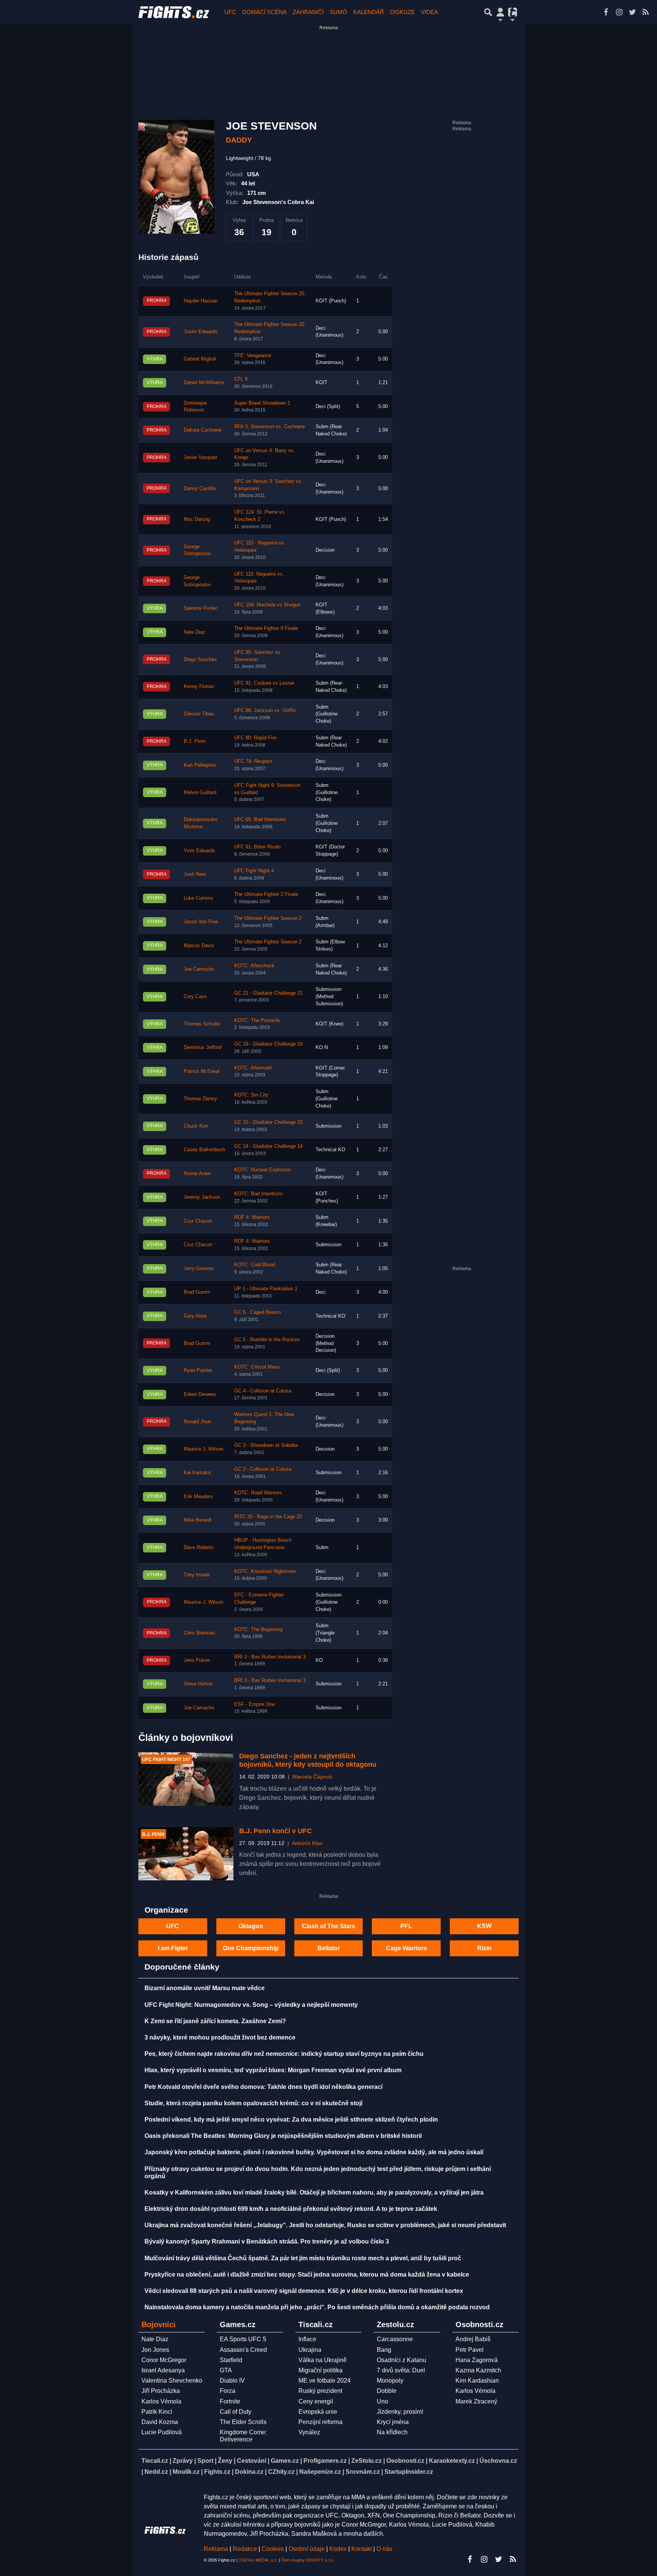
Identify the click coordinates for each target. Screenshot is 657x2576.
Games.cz (285, 2461)
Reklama (216, 2549)
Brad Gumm (197, 1292)
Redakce (245, 2549)
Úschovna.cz (498, 2461)
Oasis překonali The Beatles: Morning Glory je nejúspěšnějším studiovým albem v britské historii (283, 2136)
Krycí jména (393, 2422)
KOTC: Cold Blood (255, 1265)
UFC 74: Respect (253, 761)
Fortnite (230, 2401)
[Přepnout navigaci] (500, 12)
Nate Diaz (194, 632)
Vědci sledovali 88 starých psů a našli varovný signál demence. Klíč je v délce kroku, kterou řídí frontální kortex (304, 2291)
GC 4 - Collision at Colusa (263, 1391)
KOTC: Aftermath (253, 1068)
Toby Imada (197, 1575)
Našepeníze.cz (320, 2472)
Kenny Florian (199, 687)
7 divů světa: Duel (401, 2370)
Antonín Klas (307, 1843)
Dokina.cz (249, 2472)
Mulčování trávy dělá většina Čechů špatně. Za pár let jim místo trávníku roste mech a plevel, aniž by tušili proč (303, 2258)
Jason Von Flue (201, 922)
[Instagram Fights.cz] (619, 12)
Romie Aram (197, 1174)
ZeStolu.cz (367, 2461)
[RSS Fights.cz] (646, 12)
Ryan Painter (198, 1370)
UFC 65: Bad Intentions (260, 820)
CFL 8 (241, 379)
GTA (226, 2370)
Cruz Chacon (198, 1221)
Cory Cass (195, 997)
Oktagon (251, 1926)
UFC (230, 12)
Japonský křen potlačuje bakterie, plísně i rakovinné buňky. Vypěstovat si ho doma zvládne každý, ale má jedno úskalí (314, 2152)
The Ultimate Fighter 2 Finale (266, 894)
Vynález (309, 2432)
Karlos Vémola (161, 2401)
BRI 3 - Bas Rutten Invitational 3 (270, 1657)
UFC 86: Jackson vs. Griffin (265, 710)
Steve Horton (198, 1684)
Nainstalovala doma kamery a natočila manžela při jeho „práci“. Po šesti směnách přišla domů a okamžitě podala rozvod (317, 2307)
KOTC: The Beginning (258, 1630)
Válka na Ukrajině (323, 2360)
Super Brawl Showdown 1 (262, 403)
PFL (406, 1926)
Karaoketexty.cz (452, 2461)
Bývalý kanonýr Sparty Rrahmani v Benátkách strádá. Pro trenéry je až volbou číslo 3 (267, 2241)
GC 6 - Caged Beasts (258, 1312)
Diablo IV (232, 2381)
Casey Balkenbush (204, 1150)
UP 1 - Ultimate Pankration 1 (266, 1289)
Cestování (252, 2461)
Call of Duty (236, 2412)
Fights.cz (217, 2472)
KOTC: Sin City (251, 1095)
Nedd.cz (156, 2472)
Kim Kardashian (477, 2381)
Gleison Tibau (199, 714)
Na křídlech (392, 2432)
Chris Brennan (199, 1633)
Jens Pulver (197, 1660)
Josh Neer (195, 874)
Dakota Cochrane (203, 430)
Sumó (338, 12)
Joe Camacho (199, 969)
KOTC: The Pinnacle (257, 1021)
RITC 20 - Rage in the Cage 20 (268, 1517)
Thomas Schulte (202, 1024)
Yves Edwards (199, 851)
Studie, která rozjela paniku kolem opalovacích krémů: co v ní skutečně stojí (253, 2103)
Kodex (339, 2549)
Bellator (329, 1948)
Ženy (225, 2461)
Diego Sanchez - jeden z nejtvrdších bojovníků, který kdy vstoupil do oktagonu (308, 1760)
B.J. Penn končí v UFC (275, 1831)
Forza (228, 2391)
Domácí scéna (264, 12)
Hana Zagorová (477, 2360)
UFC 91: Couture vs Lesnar (264, 683)
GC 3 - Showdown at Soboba (266, 1445)
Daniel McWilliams (204, 383)
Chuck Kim (196, 1126)
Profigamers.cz (325, 2461)
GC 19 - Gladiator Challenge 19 (268, 1044)
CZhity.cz (281, 2472)
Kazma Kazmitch (478, 2370)
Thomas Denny (200, 1099)
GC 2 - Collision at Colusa (263, 1469)
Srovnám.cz (363, 2472)
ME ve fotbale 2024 (325, 2381)
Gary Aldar (195, 1316)
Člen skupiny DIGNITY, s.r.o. (308, 2560)
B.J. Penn (195, 741)
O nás (384, 2549)
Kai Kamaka (197, 1473)
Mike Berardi (198, 1520)
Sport (205, 2461)
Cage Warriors (406, 1948)
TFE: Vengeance (253, 356)
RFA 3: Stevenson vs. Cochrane (270, 427)
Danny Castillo (200, 489)
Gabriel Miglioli (200, 359)
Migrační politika (321, 2370)
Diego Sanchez (200, 660)
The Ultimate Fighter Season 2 (268, 918)
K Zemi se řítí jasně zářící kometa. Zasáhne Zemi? (215, 2021)
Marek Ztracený (476, 2401)
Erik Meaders (198, 1497)
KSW (484, 1926)
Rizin (484, 1948)
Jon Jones (155, 2350)
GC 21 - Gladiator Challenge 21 (268, 993)
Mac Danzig (197, 519)
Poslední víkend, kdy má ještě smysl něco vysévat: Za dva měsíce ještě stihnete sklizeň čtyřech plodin (291, 2120)
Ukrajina (310, 2350)
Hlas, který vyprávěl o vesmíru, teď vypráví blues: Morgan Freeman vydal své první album (273, 2070)
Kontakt (362, 2549)
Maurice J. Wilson (203, 1449)
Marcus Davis (199, 946)
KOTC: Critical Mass (257, 1367)
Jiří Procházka (161, 2391)
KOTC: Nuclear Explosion (263, 1170)
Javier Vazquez (201, 457)
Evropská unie (318, 2412)
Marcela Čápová (312, 1777)
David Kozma (160, 2422)
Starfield (231, 2360)
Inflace (307, 2339)
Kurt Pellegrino (200, 765)
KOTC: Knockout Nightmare (265, 1571)
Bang (384, 2350)
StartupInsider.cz (409, 2472)
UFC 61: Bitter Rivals (258, 847)
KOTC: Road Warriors (258, 1493)
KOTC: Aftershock (254, 966)
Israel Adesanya (163, 2370)
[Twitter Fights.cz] (632, 12)
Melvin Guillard (200, 793)
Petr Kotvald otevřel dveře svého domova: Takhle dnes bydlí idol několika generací (263, 2087)
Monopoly (390, 2381)
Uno (382, 2401)
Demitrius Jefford (202, 1047)
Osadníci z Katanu (401, 2360)
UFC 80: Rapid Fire (255, 738)
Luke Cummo (198, 898)
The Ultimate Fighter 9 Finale (266, 628)
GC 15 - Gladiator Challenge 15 (268, 1122)
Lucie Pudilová (162, 2432)
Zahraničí (308, 12)
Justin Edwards (201, 332)
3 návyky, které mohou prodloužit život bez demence (220, 2037)
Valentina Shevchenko (172, 2381)
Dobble (387, 2391)
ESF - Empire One (255, 1704)
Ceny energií (316, 2401)
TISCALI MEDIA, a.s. (258, 2560)
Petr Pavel (470, 2350)
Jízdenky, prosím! (400, 2412)
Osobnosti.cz (405, 2461)
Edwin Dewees (200, 1394)
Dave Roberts (199, 1547)
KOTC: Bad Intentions (259, 1194)
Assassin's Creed (243, 2350)
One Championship (251, 1948)
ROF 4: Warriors (252, 1217)
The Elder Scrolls (243, 2422)
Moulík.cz (186, 2472)
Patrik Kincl (157, 2412)
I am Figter (173, 1948)
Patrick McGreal (202, 1071)
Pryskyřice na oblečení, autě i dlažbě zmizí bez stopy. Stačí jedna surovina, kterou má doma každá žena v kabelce (307, 2275)
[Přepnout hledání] (488, 12)
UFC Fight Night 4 (254, 871)
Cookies (273, 2549)
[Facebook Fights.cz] (606, 12)
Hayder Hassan (201, 301)
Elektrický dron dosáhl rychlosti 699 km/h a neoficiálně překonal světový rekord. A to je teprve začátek (291, 2209)
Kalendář (369, 12)
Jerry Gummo (199, 1269)
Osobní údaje (307, 2549)
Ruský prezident (320, 2391)
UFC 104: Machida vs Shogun (267, 605)
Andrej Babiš (473, 2339)
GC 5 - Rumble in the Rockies (267, 1340)
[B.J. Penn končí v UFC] (186, 1854)
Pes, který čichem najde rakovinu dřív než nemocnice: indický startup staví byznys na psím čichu (284, 2054)
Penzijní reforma (321, 2422)
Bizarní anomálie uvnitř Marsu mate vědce (205, 1988)
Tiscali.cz (155, 2461)
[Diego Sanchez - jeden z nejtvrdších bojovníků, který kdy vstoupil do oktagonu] (186, 1779)
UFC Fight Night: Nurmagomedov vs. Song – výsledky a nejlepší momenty (251, 2005)
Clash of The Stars (328, 1926)
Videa (429, 12)
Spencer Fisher (200, 608)
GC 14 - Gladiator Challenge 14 (268, 1146)
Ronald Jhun (197, 1422)
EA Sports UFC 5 (243, 2339)
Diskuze (402, 12)
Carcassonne (395, 2339)
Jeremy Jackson (202, 1197)
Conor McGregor (164, 2360)
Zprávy (183, 2461)
